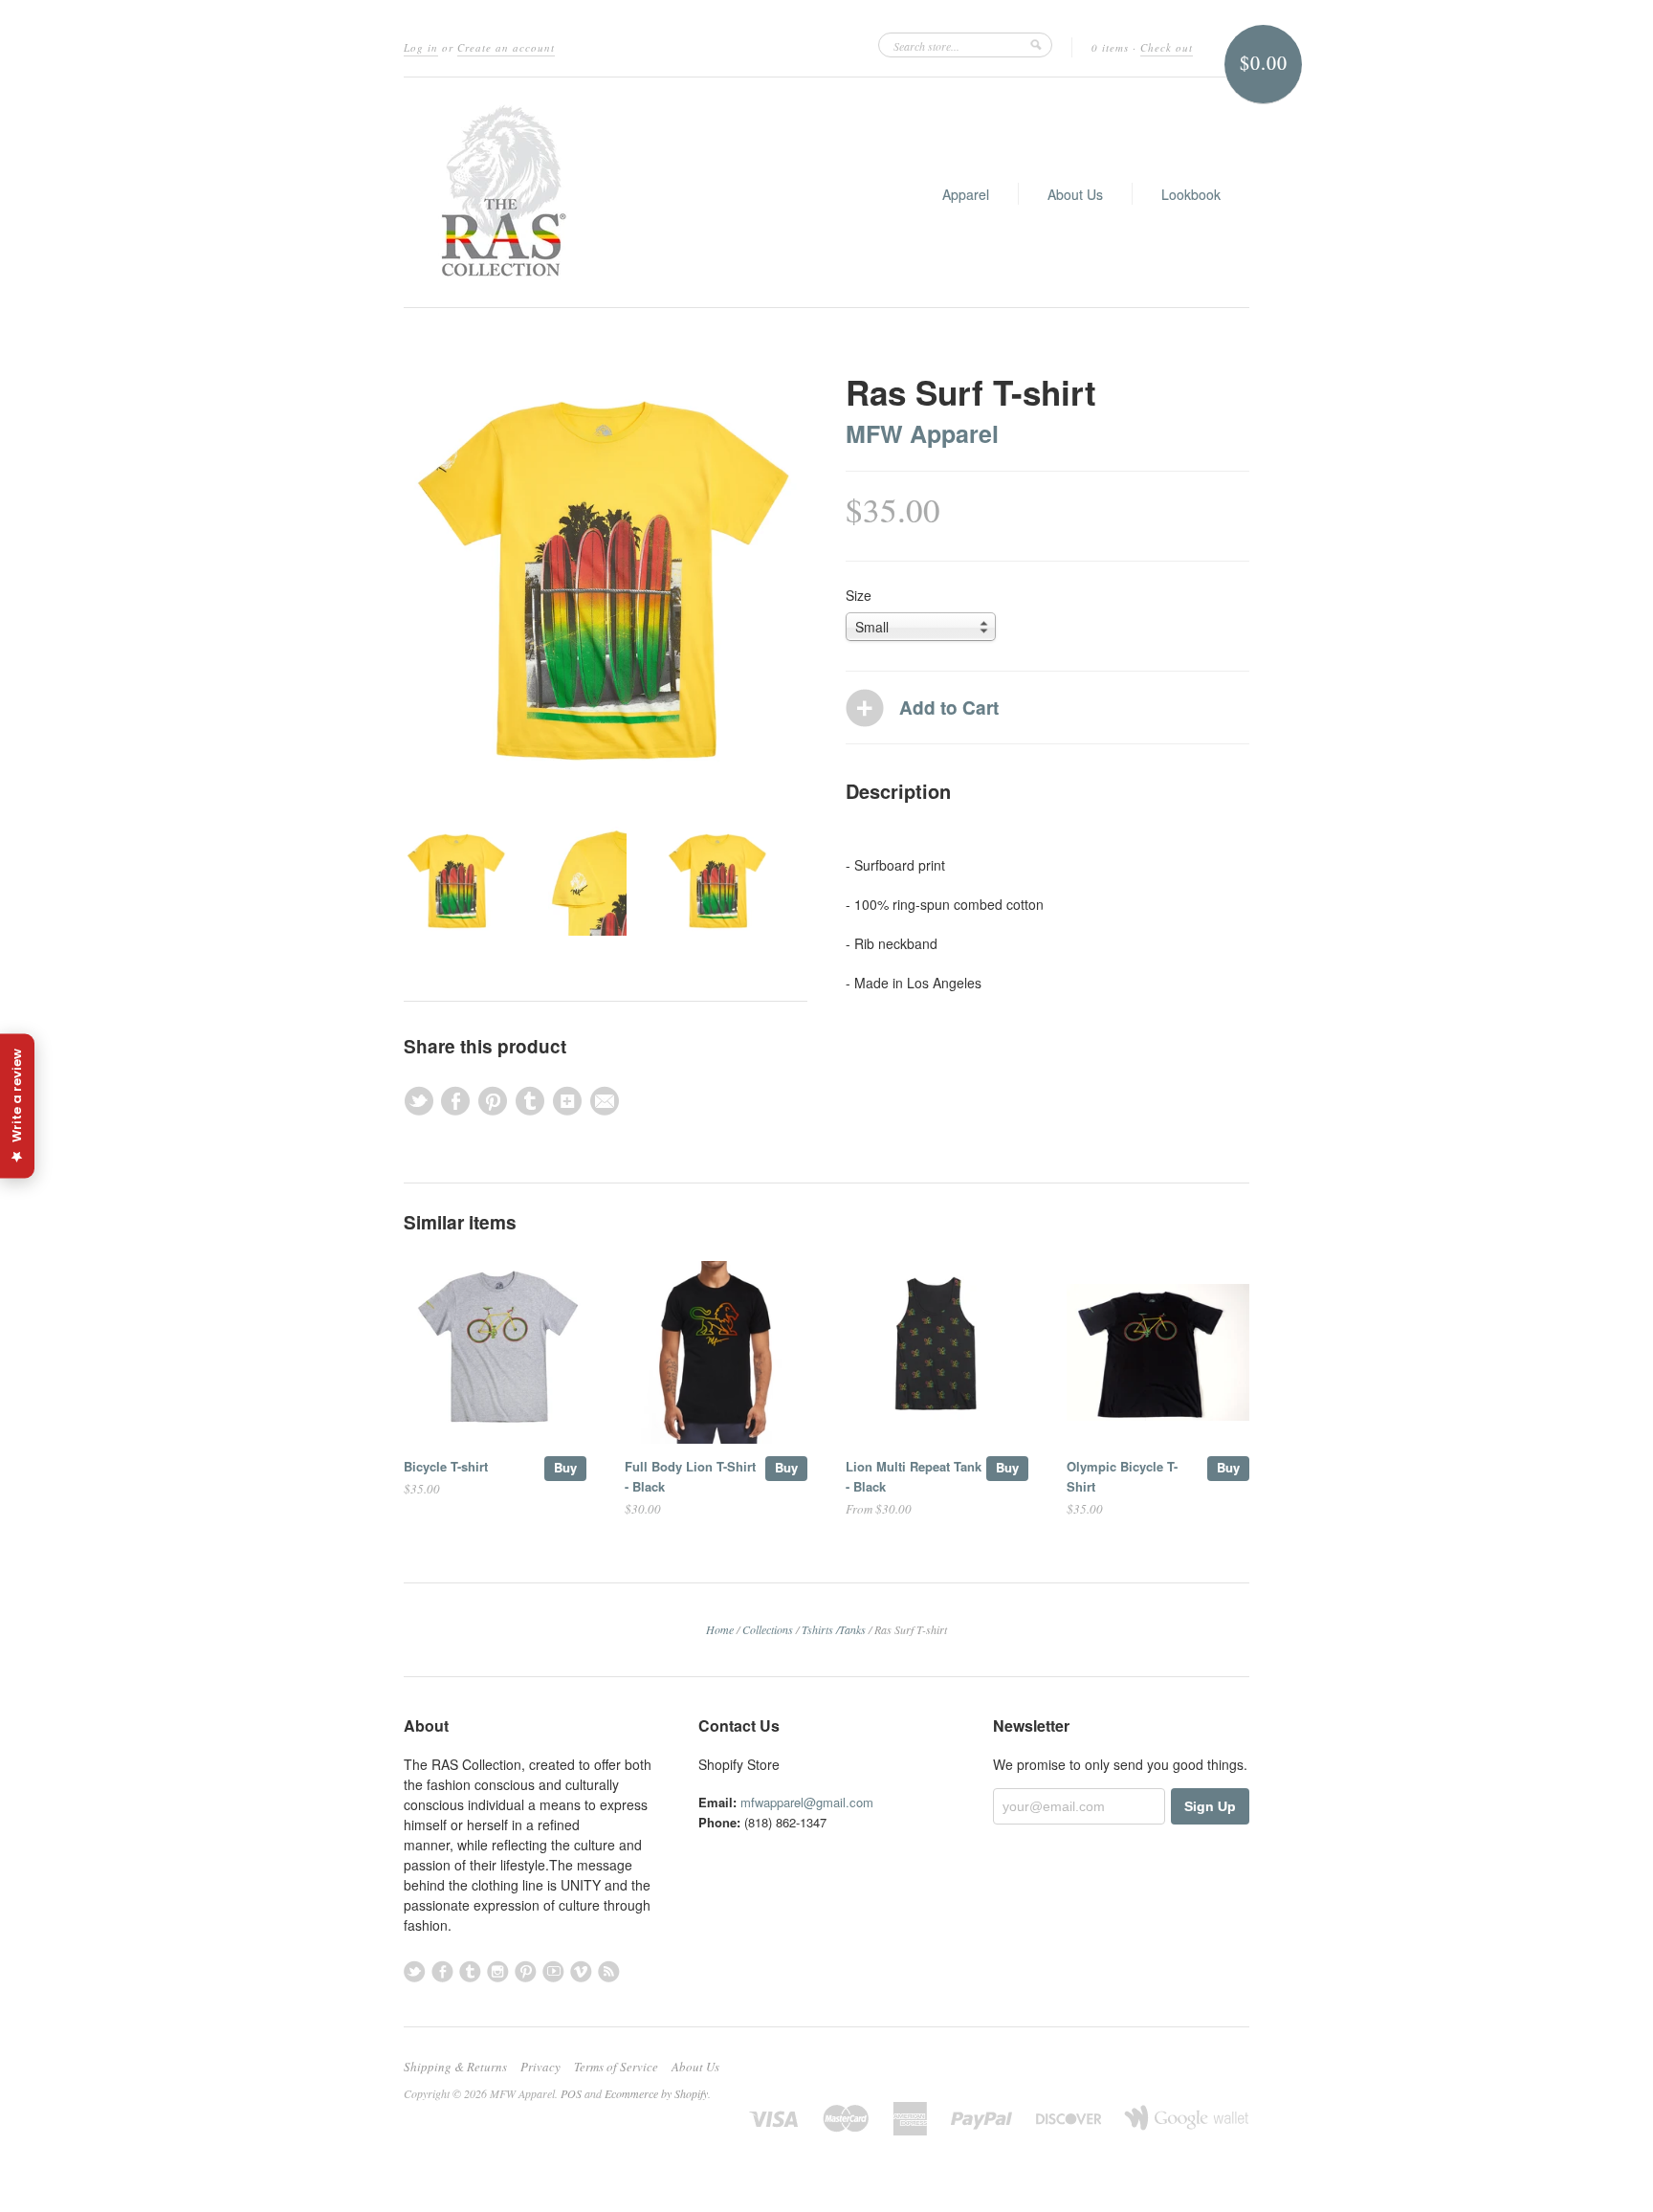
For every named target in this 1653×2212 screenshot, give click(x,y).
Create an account (506, 47)
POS (571, 2093)
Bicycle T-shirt (446, 1466)
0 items (1110, 47)
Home (720, 1629)
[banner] (499, 192)
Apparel (966, 194)
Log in (421, 47)
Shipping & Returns (455, 2067)
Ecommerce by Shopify (656, 2093)
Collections (768, 1629)
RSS (609, 1971)
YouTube (553, 1971)
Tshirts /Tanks (834, 1629)
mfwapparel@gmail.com (807, 1802)
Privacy (540, 2067)
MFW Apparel (922, 433)
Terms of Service (616, 2067)
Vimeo (581, 1971)
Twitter (415, 1971)
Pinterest (526, 1971)
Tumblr (470, 1971)
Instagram (498, 1971)
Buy (565, 1467)
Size (859, 595)
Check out (1167, 47)
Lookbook (1191, 194)
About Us (1075, 194)
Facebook (442, 1971)
